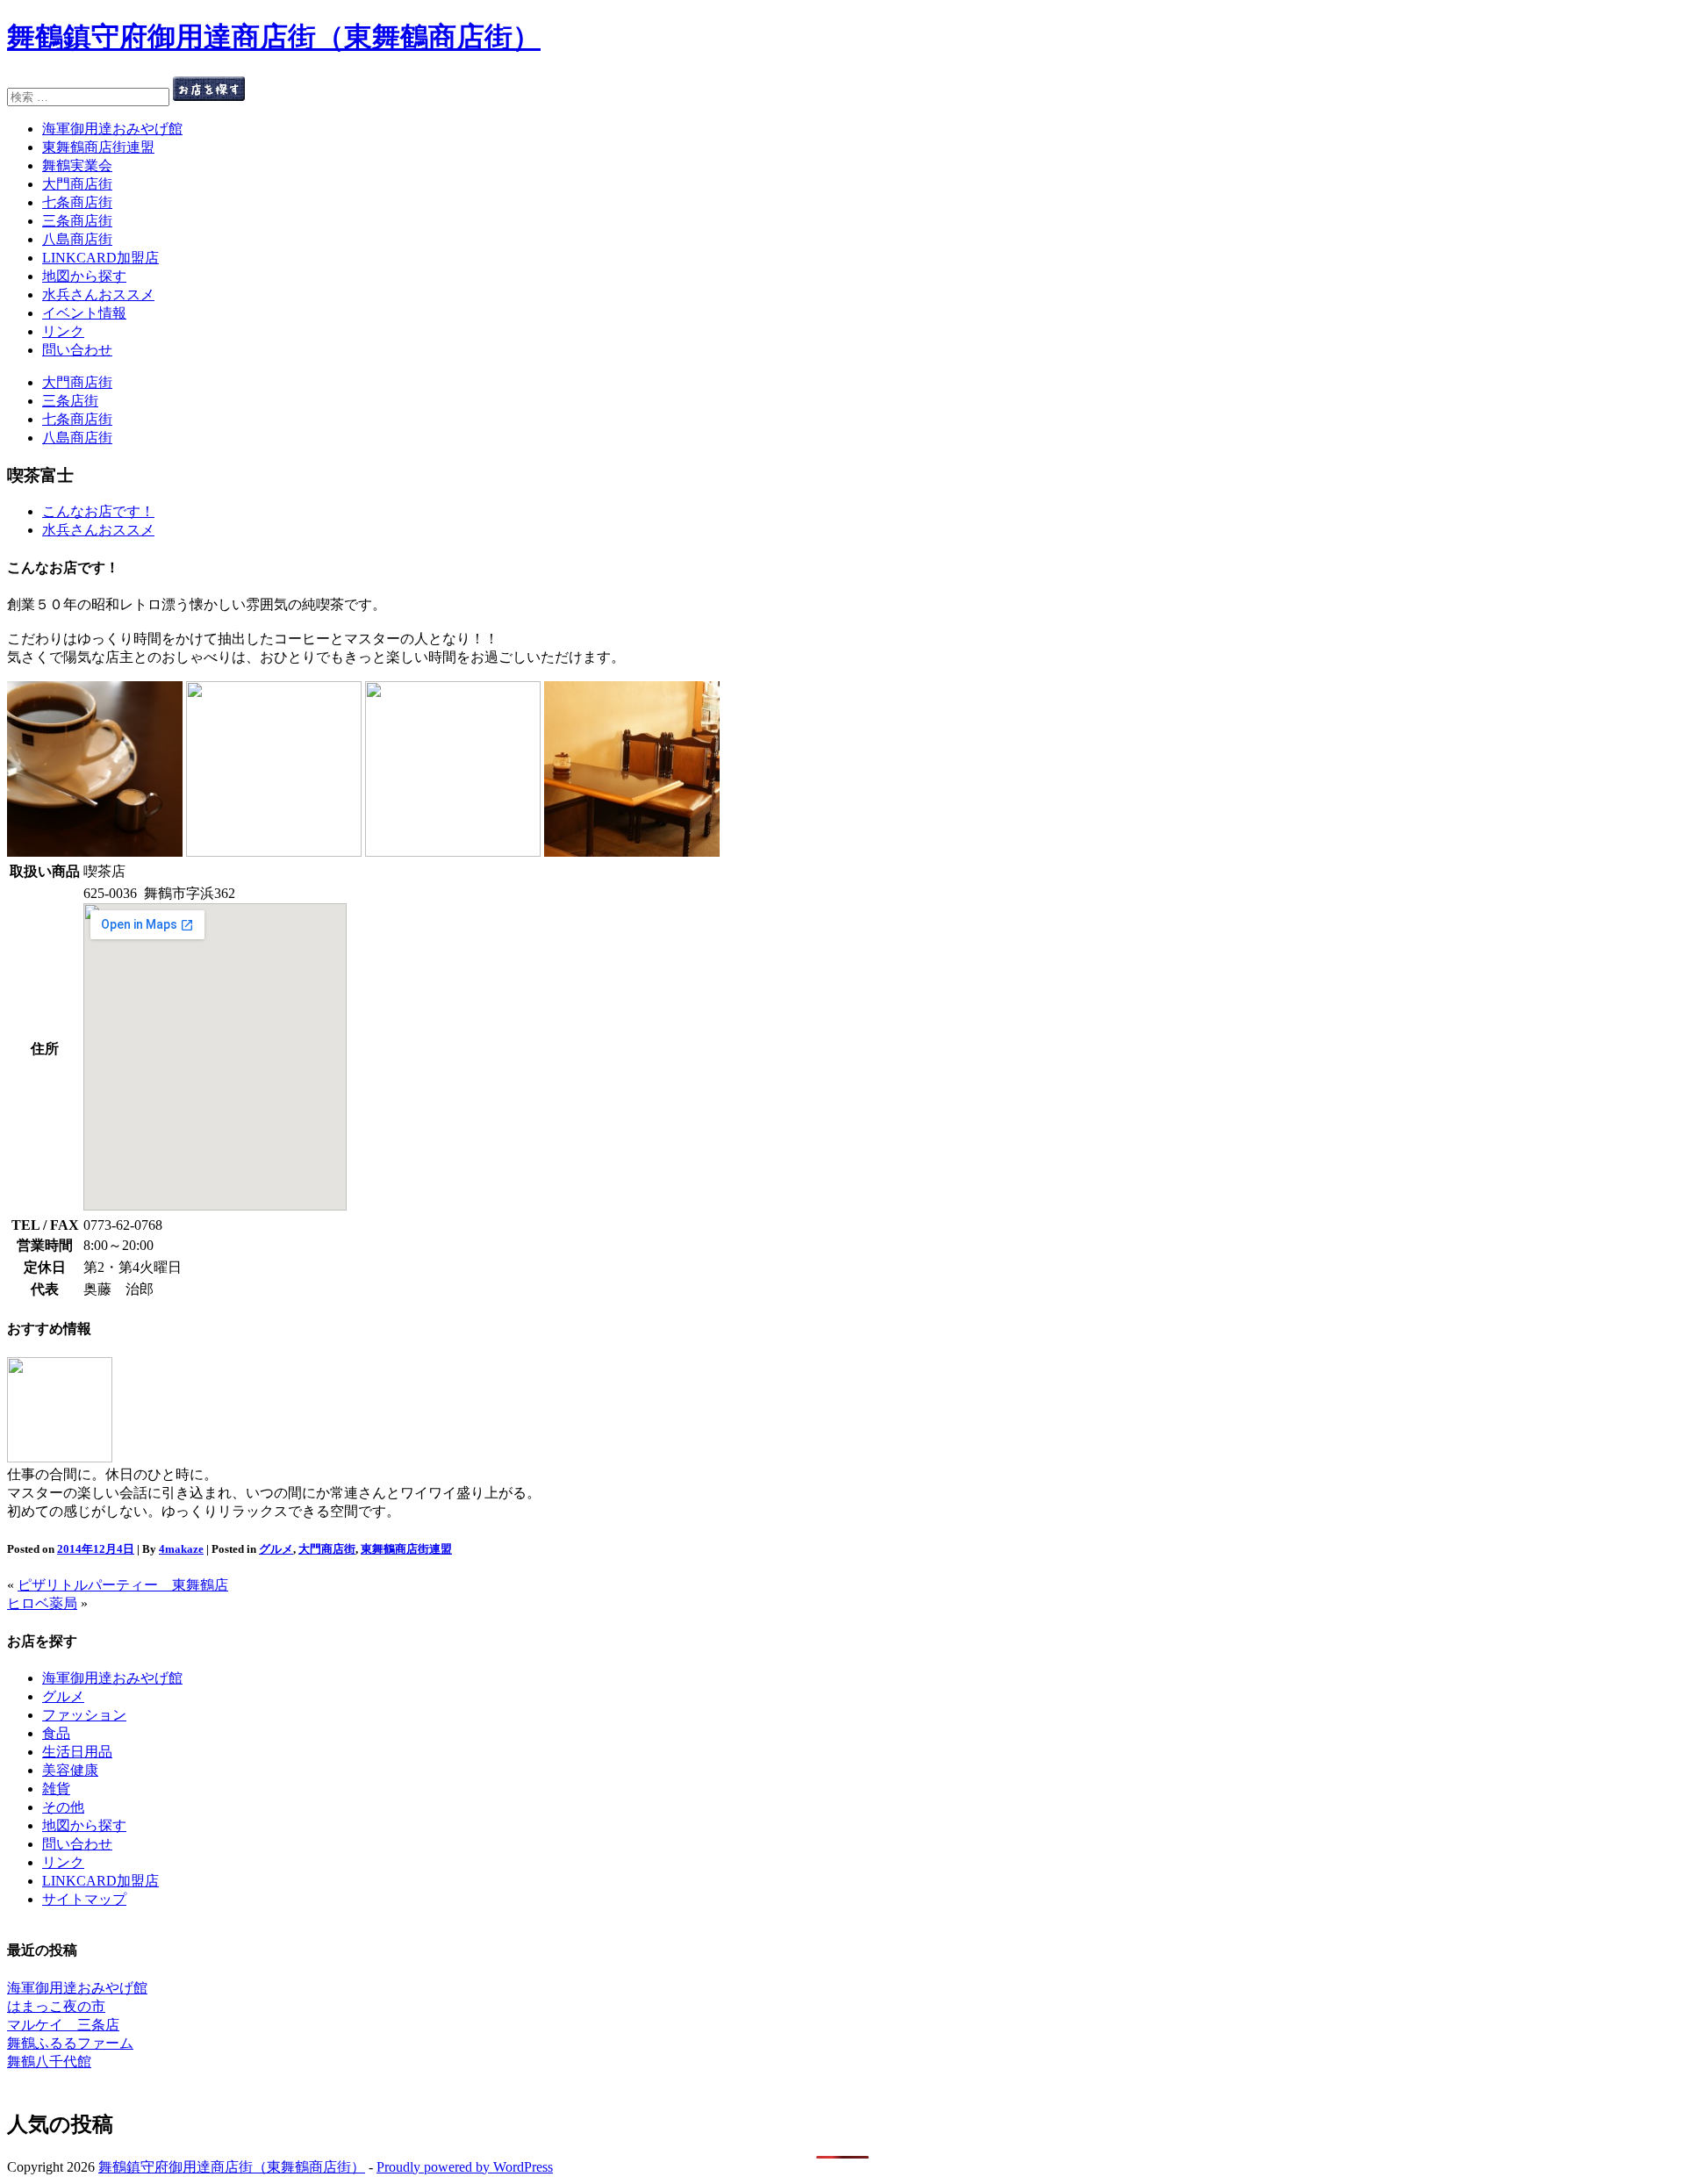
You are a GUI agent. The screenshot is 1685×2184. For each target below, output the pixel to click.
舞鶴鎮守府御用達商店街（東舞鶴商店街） (274, 37)
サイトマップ (84, 1899)
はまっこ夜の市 (56, 2006)
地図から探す (84, 276)
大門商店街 (77, 184)
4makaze (181, 1549)
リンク (63, 331)
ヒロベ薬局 (42, 1603)
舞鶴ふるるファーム (70, 2043)
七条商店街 (77, 202)
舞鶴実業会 (77, 165)
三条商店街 (77, 221)
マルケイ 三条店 (63, 2025)
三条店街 (70, 401)
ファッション (84, 1715)
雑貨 (56, 1789)
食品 (56, 1733)
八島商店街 (77, 239)
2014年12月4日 (96, 1549)
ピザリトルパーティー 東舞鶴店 (123, 1585)
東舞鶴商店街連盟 (98, 147)
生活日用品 (77, 1752)
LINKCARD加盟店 (100, 258)
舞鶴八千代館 (49, 2062)
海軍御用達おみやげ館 (112, 129)
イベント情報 (84, 313)
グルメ (276, 1549)
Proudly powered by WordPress (465, 2167)
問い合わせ (77, 350)
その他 (63, 1807)
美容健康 (70, 1770)
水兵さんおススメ (98, 295)
